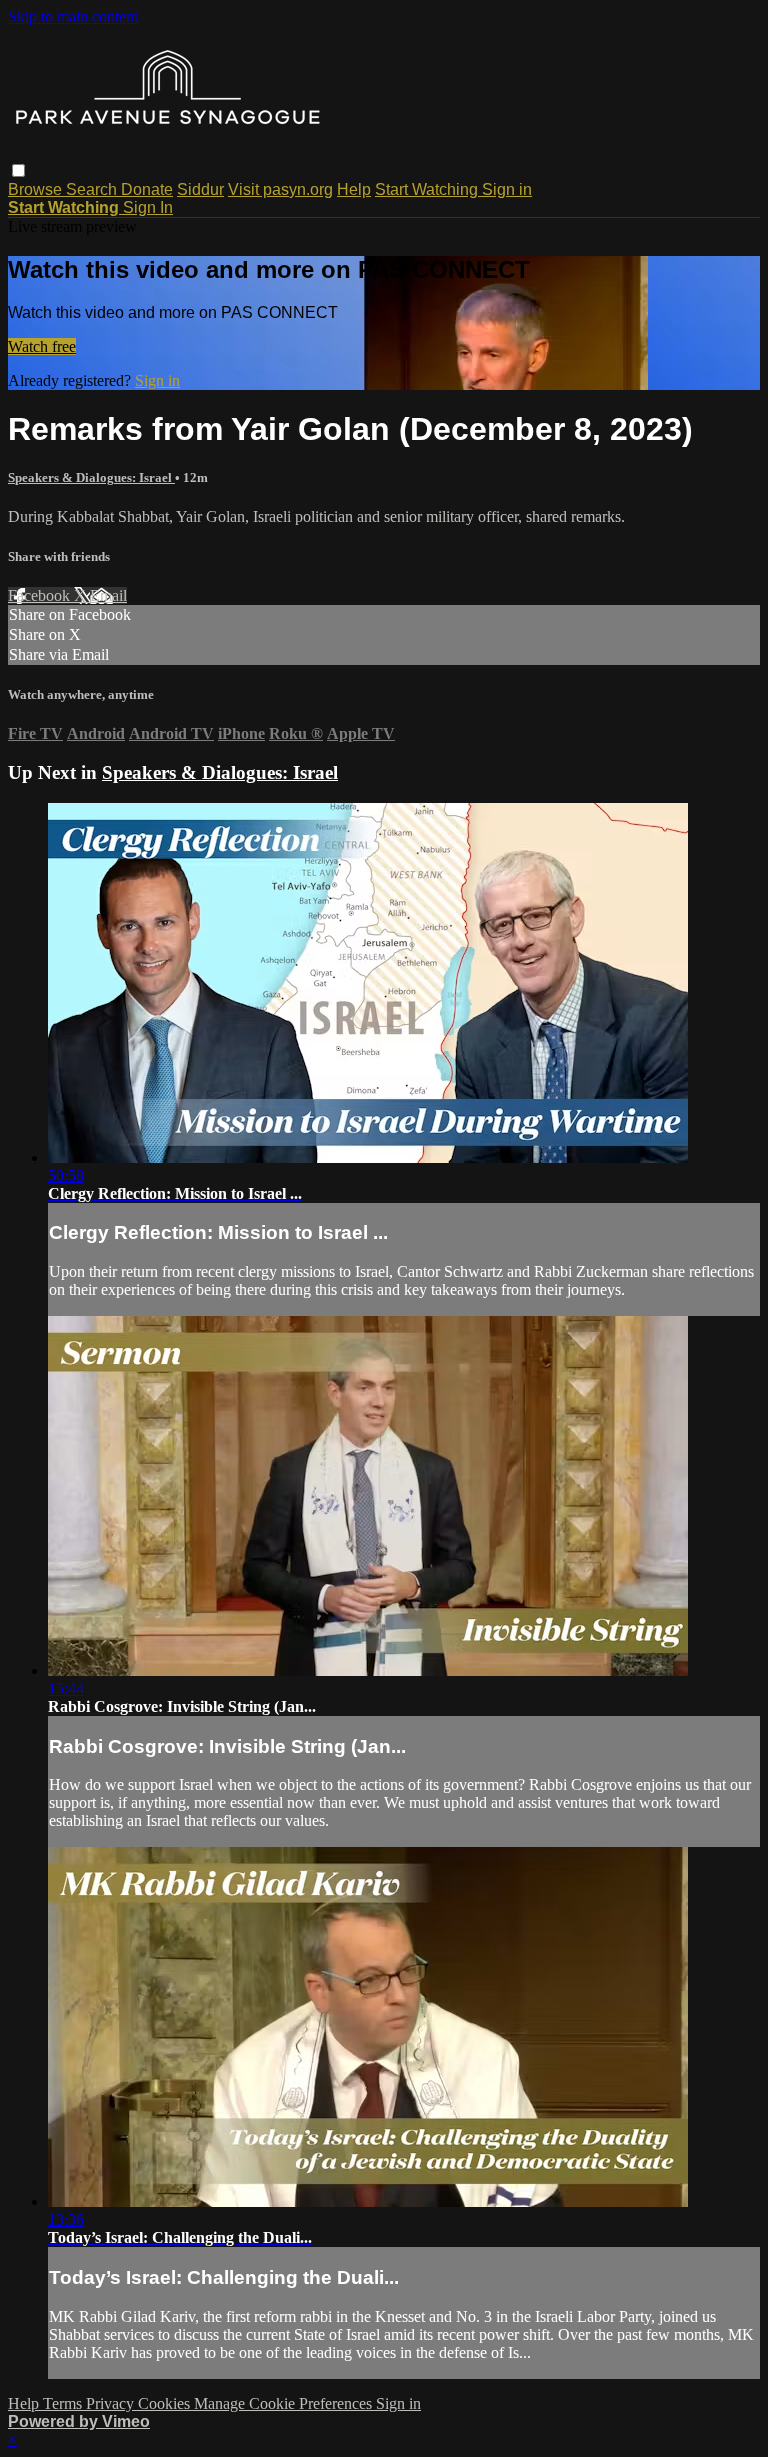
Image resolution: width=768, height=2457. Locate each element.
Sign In (148, 207)
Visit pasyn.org (280, 189)
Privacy (112, 2403)
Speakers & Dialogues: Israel (91, 477)
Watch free (42, 346)
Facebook (41, 595)
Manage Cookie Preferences (285, 2403)
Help (354, 189)
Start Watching (428, 189)
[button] (18, 170)
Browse (37, 189)
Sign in (507, 189)
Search (93, 189)
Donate (147, 189)
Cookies (166, 2403)
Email (108, 595)
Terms (64, 2403)
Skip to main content (73, 16)
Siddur (200, 189)
